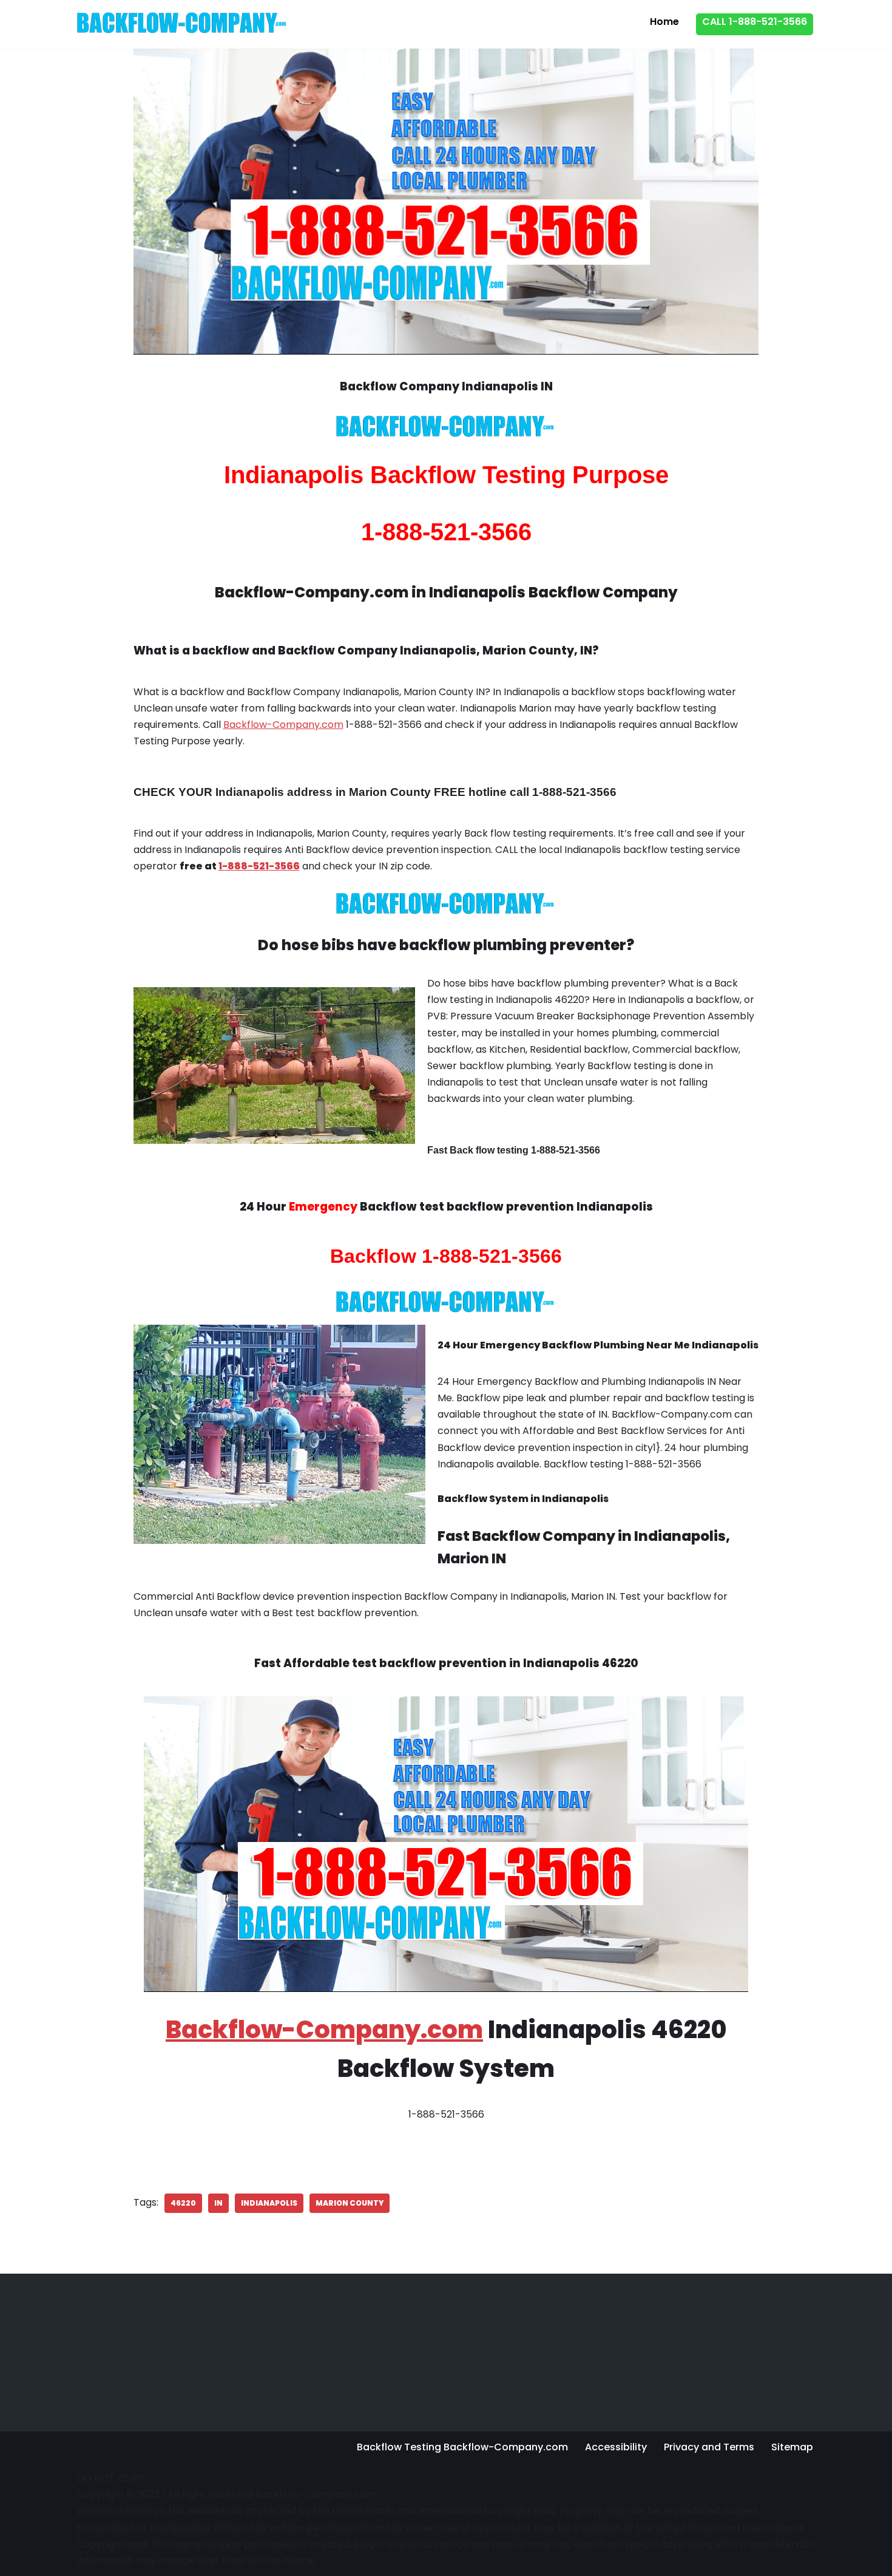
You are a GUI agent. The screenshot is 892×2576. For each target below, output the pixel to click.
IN (218, 2203)
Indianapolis (269, 2203)
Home (664, 22)
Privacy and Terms (709, 2447)
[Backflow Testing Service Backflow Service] (183, 23)
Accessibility (616, 2447)
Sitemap (792, 2447)
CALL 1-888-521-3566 (755, 22)
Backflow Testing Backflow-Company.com (462, 2447)
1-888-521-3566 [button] (259, 866)
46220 (183, 2203)
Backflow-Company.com (283, 725)
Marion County (350, 2203)
